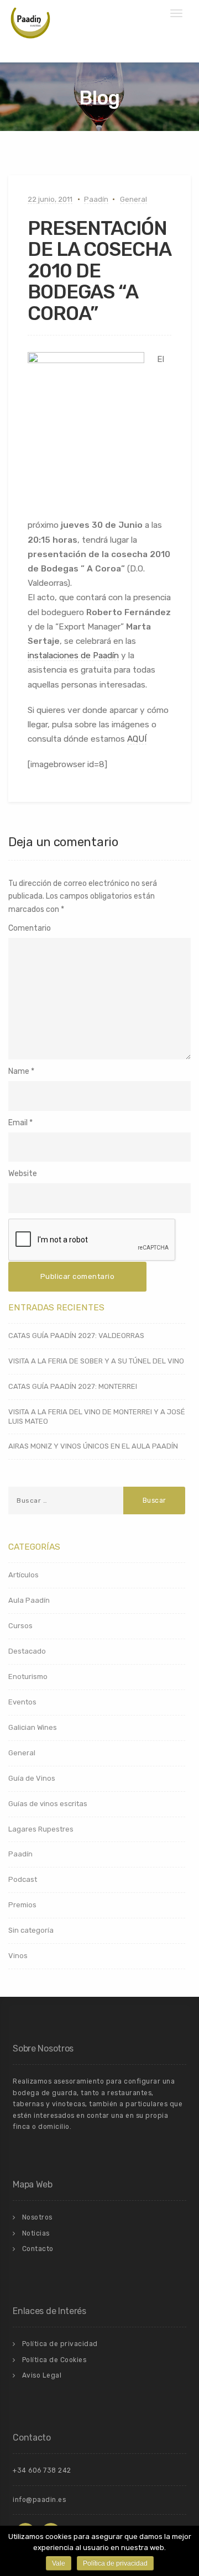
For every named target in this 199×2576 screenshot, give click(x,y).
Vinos (18, 1956)
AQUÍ (137, 739)
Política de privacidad (60, 2344)
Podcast (23, 1879)
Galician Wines (33, 1727)
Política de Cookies (54, 2360)
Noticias (36, 2233)
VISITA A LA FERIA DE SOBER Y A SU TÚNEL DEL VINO (96, 1361)
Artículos (23, 1575)
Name (19, 1071)
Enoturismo (28, 1677)
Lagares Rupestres (41, 1829)
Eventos (22, 1702)
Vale (59, 2563)
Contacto (38, 2249)
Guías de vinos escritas (48, 1804)
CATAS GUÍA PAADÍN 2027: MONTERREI (73, 1386)
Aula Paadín (29, 1600)
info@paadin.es (39, 2500)
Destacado (27, 1651)
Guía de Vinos (32, 1778)
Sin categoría (31, 1930)
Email (18, 1123)
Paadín (96, 199)
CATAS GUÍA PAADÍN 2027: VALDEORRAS (76, 1336)
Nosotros (37, 2217)
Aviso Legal (42, 2375)
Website (23, 1174)
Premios (22, 1905)
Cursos (20, 1626)
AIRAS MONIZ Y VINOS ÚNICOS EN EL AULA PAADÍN (93, 1446)
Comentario (30, 928)
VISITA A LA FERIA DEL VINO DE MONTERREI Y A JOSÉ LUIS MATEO (97, 1416)
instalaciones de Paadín (73, 655)
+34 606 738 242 (42, 2470)
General (133, 199)
